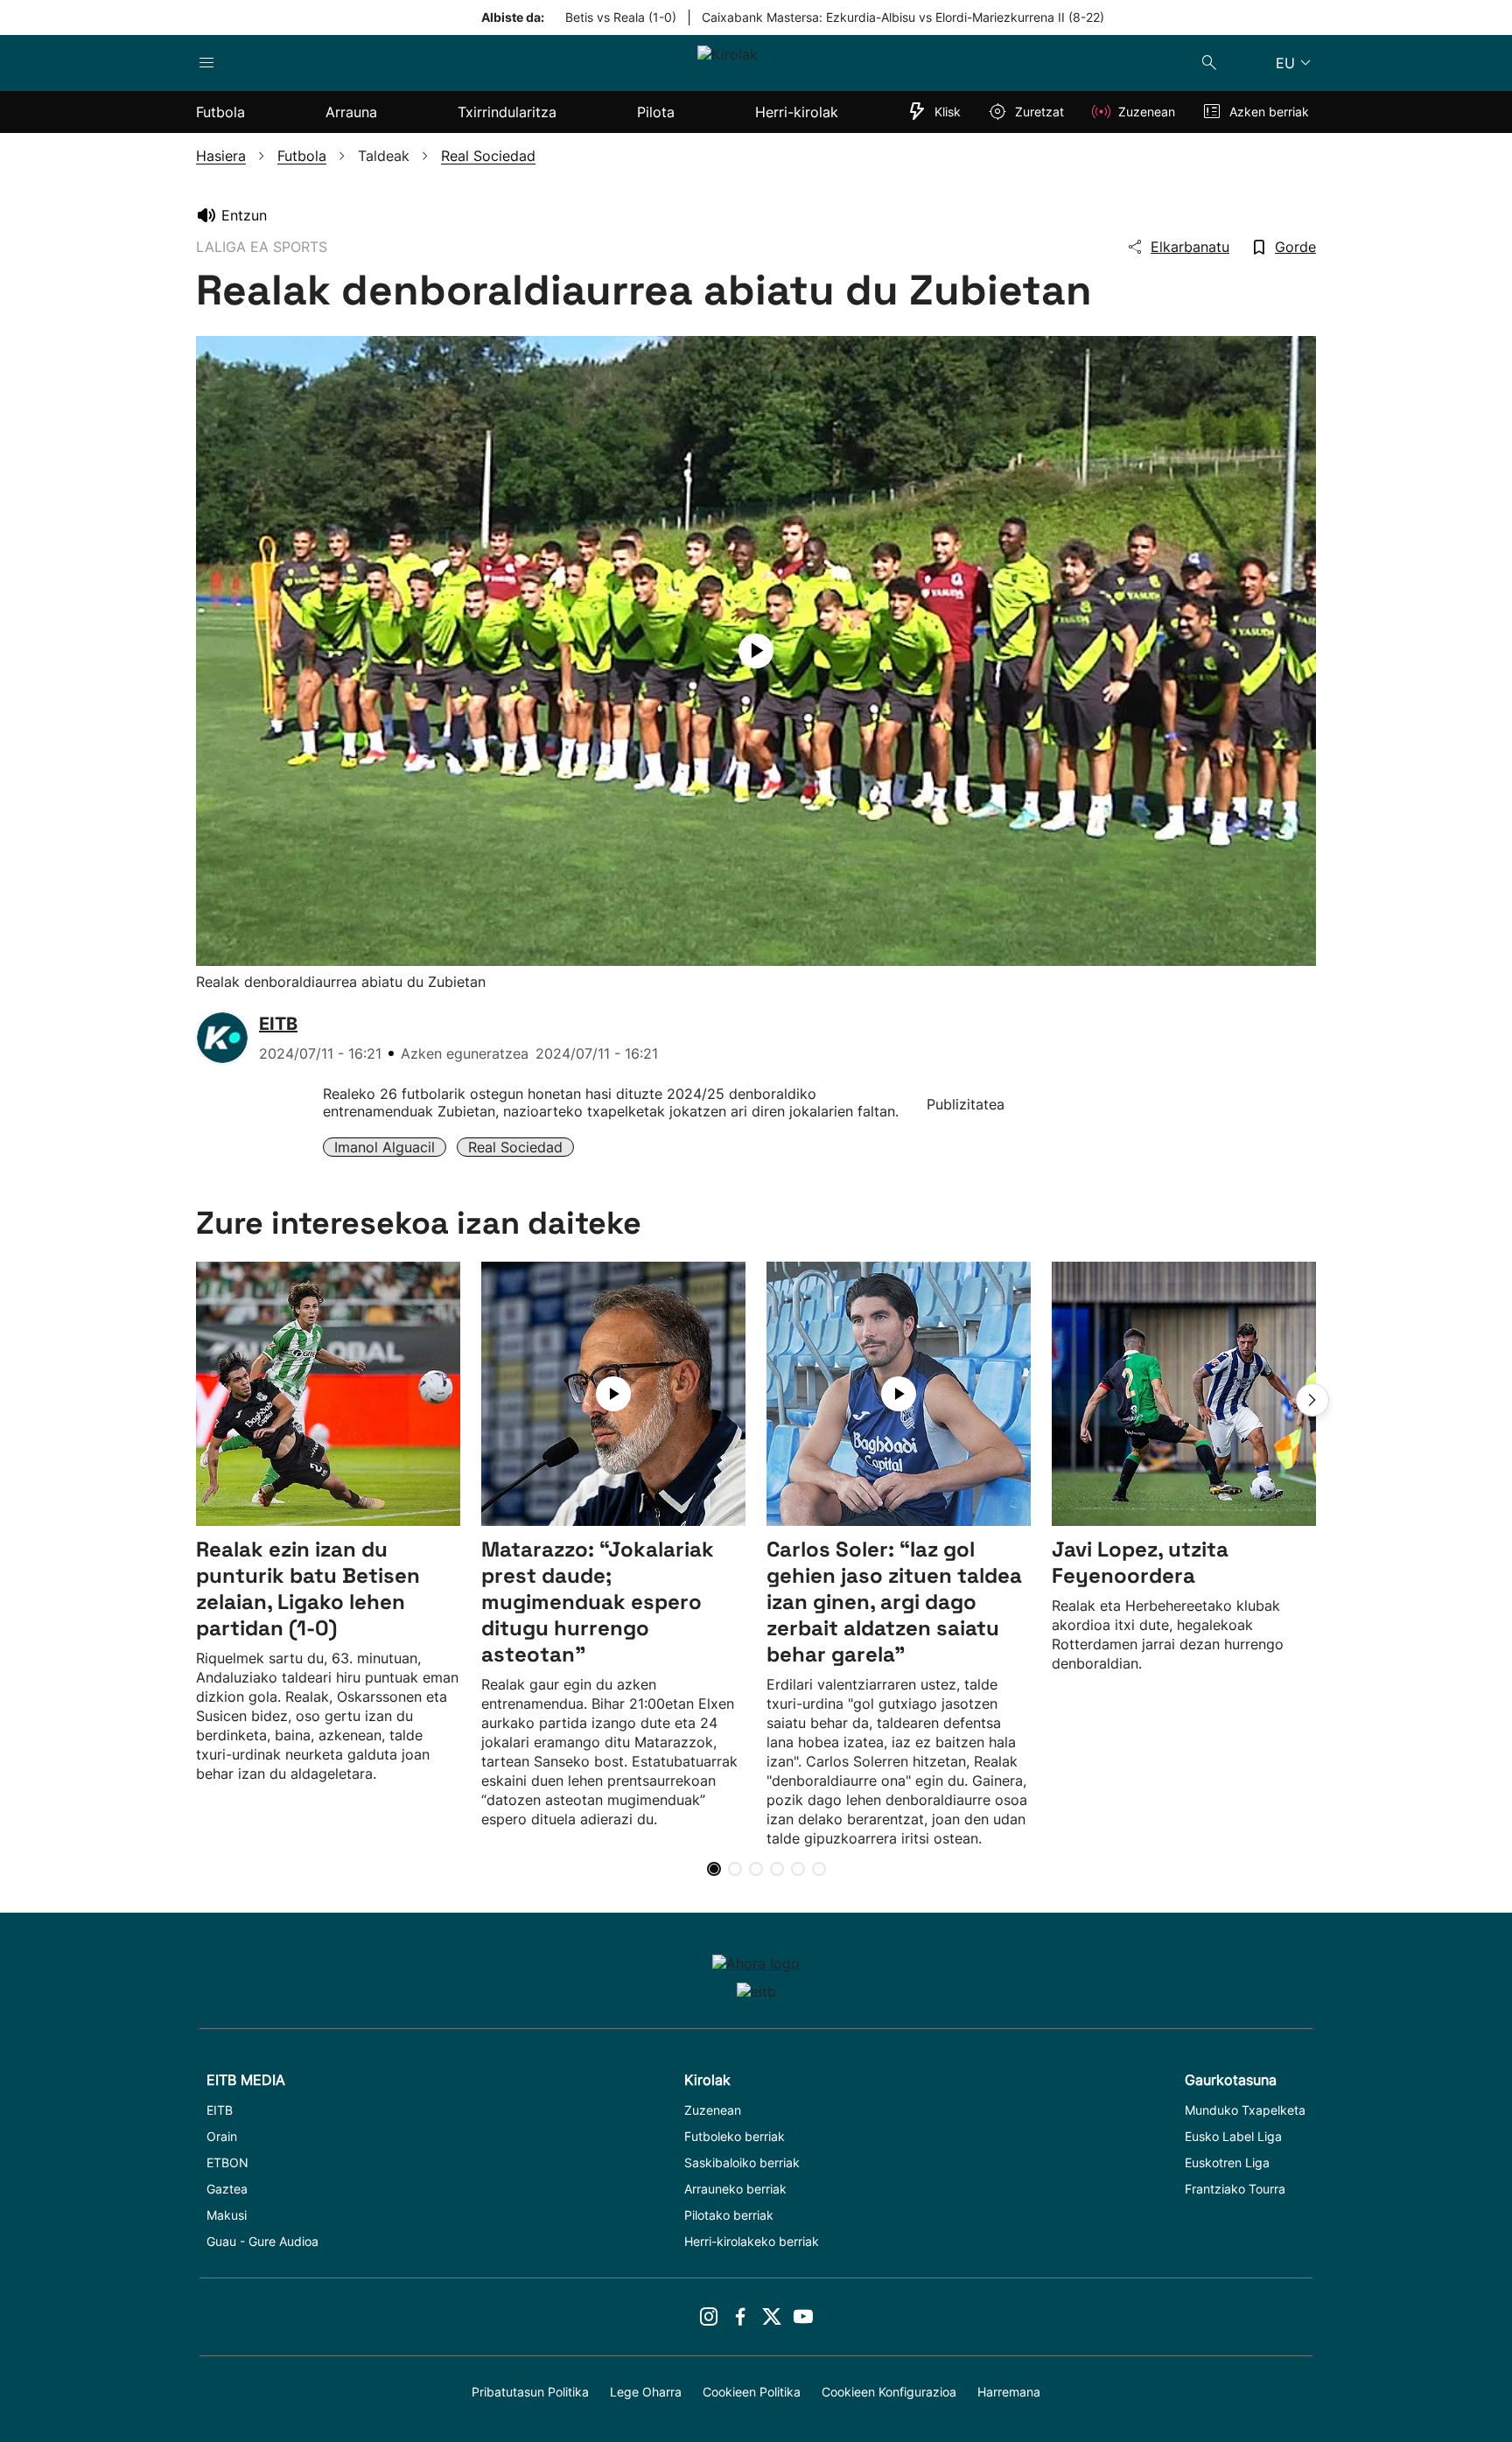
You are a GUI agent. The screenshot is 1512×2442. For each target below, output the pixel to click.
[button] (1312, 1400)
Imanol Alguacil (385, 1147)
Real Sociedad (515, 1147)
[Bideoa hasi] (756, 651)
